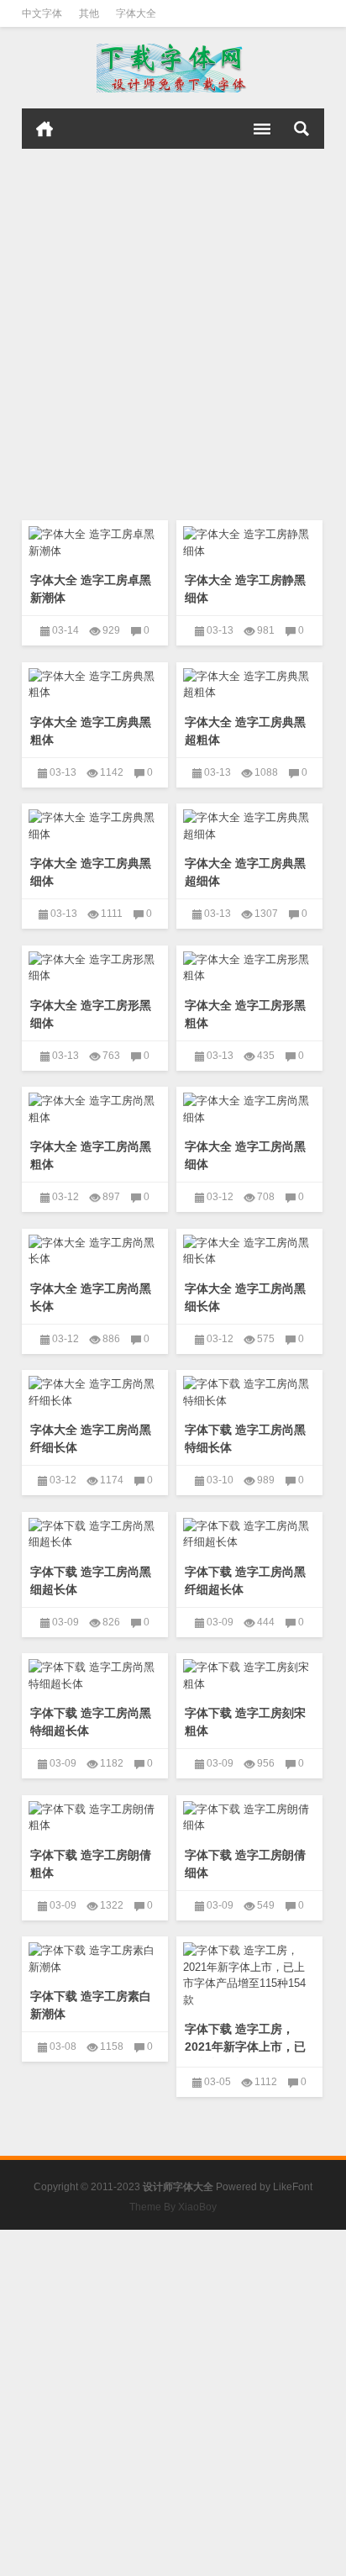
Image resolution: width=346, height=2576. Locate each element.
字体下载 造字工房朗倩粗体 (91, 1864)
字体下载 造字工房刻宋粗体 (245, 1722)
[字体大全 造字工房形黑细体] (95, 965)
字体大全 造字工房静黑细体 (245, 589)
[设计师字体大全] (173, 68)
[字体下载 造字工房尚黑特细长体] (249, 1389)
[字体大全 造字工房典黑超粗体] (249, 682)
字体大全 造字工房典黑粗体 (91, 731)
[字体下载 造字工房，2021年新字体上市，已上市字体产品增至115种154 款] (249, 1972)
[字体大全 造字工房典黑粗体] (95, 682)
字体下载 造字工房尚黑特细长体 (245, 1438)
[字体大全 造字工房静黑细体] (249, 540)
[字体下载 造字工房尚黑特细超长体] (95, 1673)
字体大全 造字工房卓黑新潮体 (91, 589)
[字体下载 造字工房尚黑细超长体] (95, 1531)
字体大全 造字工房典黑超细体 (245, 872)
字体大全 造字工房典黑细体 (91, 872)
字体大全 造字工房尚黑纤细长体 (91, 1438)
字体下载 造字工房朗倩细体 (245, 1864)
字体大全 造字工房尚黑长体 (91, 1297)
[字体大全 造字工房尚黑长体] (95, 1248)
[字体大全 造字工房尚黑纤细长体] (95, 1389)
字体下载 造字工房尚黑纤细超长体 (245, 1580)
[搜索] (301, 129)
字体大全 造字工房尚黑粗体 (91, 1155)
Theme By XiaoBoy (173, 2207)
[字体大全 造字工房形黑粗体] (249, 965)
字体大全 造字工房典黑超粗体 (245, 731)
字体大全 (136, 13)
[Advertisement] (173, 330)
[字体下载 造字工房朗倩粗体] (95, 1815)
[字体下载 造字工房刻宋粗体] (249, 1673)
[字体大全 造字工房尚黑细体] (249, 1106)
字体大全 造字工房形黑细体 (91, 1014)
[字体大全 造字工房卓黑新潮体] (95, 540)
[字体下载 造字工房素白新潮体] (95, 1956)
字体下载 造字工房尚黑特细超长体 (91, 1722)
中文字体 (42, 13)
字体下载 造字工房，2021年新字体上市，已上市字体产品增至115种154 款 (248, 2055)
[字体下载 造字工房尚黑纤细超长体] (249, 1531)
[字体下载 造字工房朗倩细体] (249, 1815)
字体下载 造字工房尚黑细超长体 (91, 1580)
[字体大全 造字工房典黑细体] (95, 823)
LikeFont (293, 2187)
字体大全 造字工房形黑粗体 (245, 1014)
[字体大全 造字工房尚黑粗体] (95, 1106)
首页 (45, 129)
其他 (89, 13)
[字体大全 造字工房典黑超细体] (249, 823)
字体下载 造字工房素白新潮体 (91, 2005)
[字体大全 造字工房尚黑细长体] (249, 1248)
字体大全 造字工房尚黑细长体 (245, 1297)
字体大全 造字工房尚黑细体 (245, 1155)
